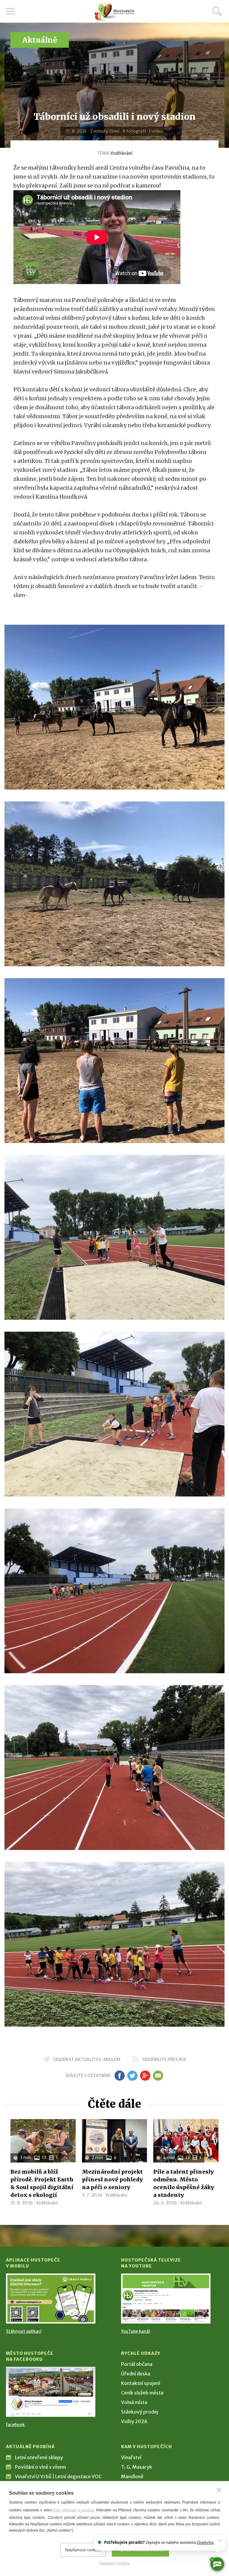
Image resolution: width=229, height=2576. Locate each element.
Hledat (217, 11)
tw (132, 2076)
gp (145, 2076)
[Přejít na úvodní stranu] (114, 12)
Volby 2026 (134, 2421)
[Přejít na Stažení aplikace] (51, 2299)
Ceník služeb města (142, 2393)
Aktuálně (40, 40)
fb (120, 2076)
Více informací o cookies (74, 2510)
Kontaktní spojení (141, 2383)
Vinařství (131, 2457)
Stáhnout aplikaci (24, 2331)
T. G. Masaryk (137, 2467)
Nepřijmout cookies (83, 2550)
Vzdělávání (121, 153)
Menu (10, 11)
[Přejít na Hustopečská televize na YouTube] (166, 2299)
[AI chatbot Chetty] (217, 2564)
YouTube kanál (136, 2331)
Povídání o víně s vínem (40, 2467)
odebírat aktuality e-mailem (87, 2059)
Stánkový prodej (140, 2412)
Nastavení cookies (114, 2563)
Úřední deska (136, 2374)
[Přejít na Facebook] (51, 2392)
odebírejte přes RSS (164, 2059)
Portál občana (137, 2364)
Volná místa (134, 2402)
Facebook (15, 2425)
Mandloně (132, 2476)
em (158, 2076)
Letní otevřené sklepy (39, 2457)
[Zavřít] (219, 2490)
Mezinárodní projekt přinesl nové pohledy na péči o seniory (112, 2179)
